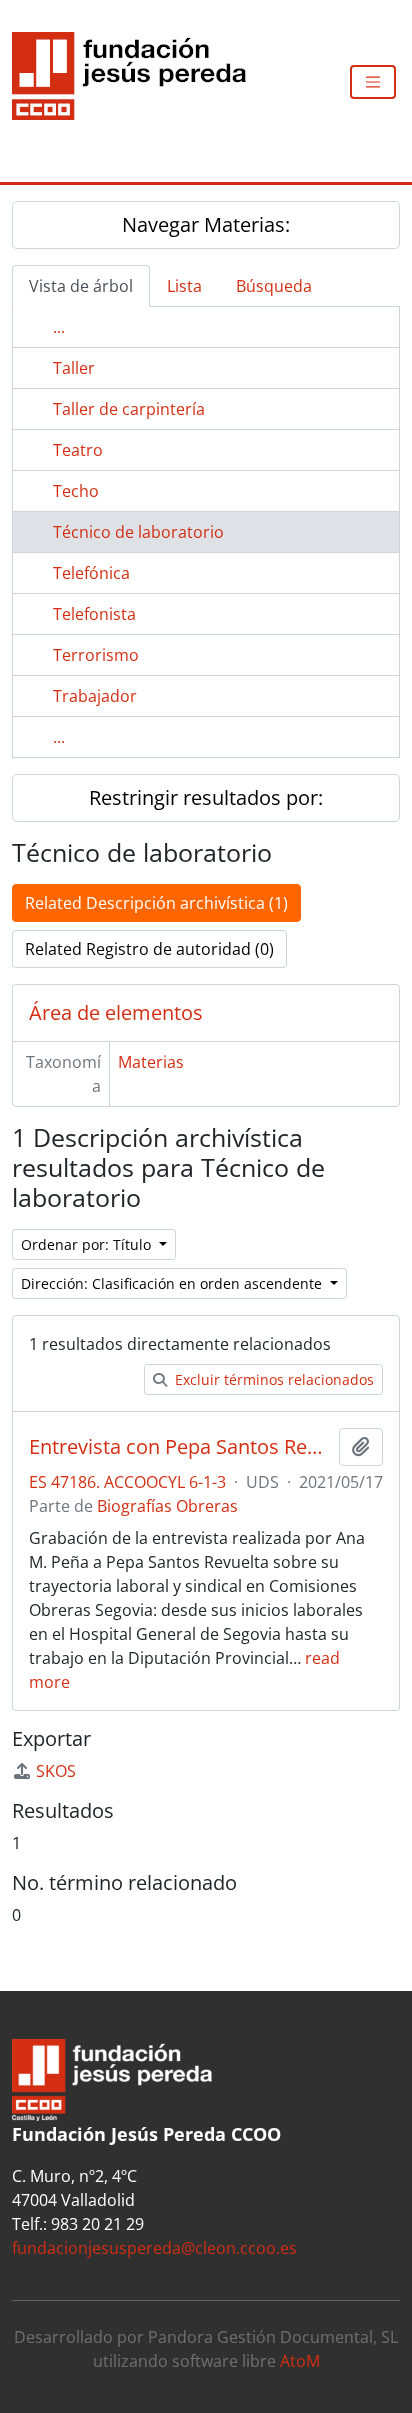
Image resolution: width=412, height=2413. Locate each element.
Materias (151, 1062)
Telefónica (91, 573)
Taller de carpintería (129, 409)
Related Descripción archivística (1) (156, 903)
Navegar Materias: (206, 224)
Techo (76, 491)
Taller (74, 368)
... (59, 327)
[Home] (137, 82)
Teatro (78, 450)
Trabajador (95, 696)
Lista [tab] (184, 286)
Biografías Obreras (167, 1506)
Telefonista (94, 614)
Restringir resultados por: (206, 797)
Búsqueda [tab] (274, 286)
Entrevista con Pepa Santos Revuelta (180, 1447)
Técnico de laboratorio (138, 532)
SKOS (56, 1771)
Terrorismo (96, 655)
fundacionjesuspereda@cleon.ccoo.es (154, 2248)
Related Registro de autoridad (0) (149, 949)
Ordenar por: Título (88, 1244)
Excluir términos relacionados (272, 1379)
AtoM (300, 2361)
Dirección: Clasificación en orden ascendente (173, 1283)
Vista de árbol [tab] (81, 286)
